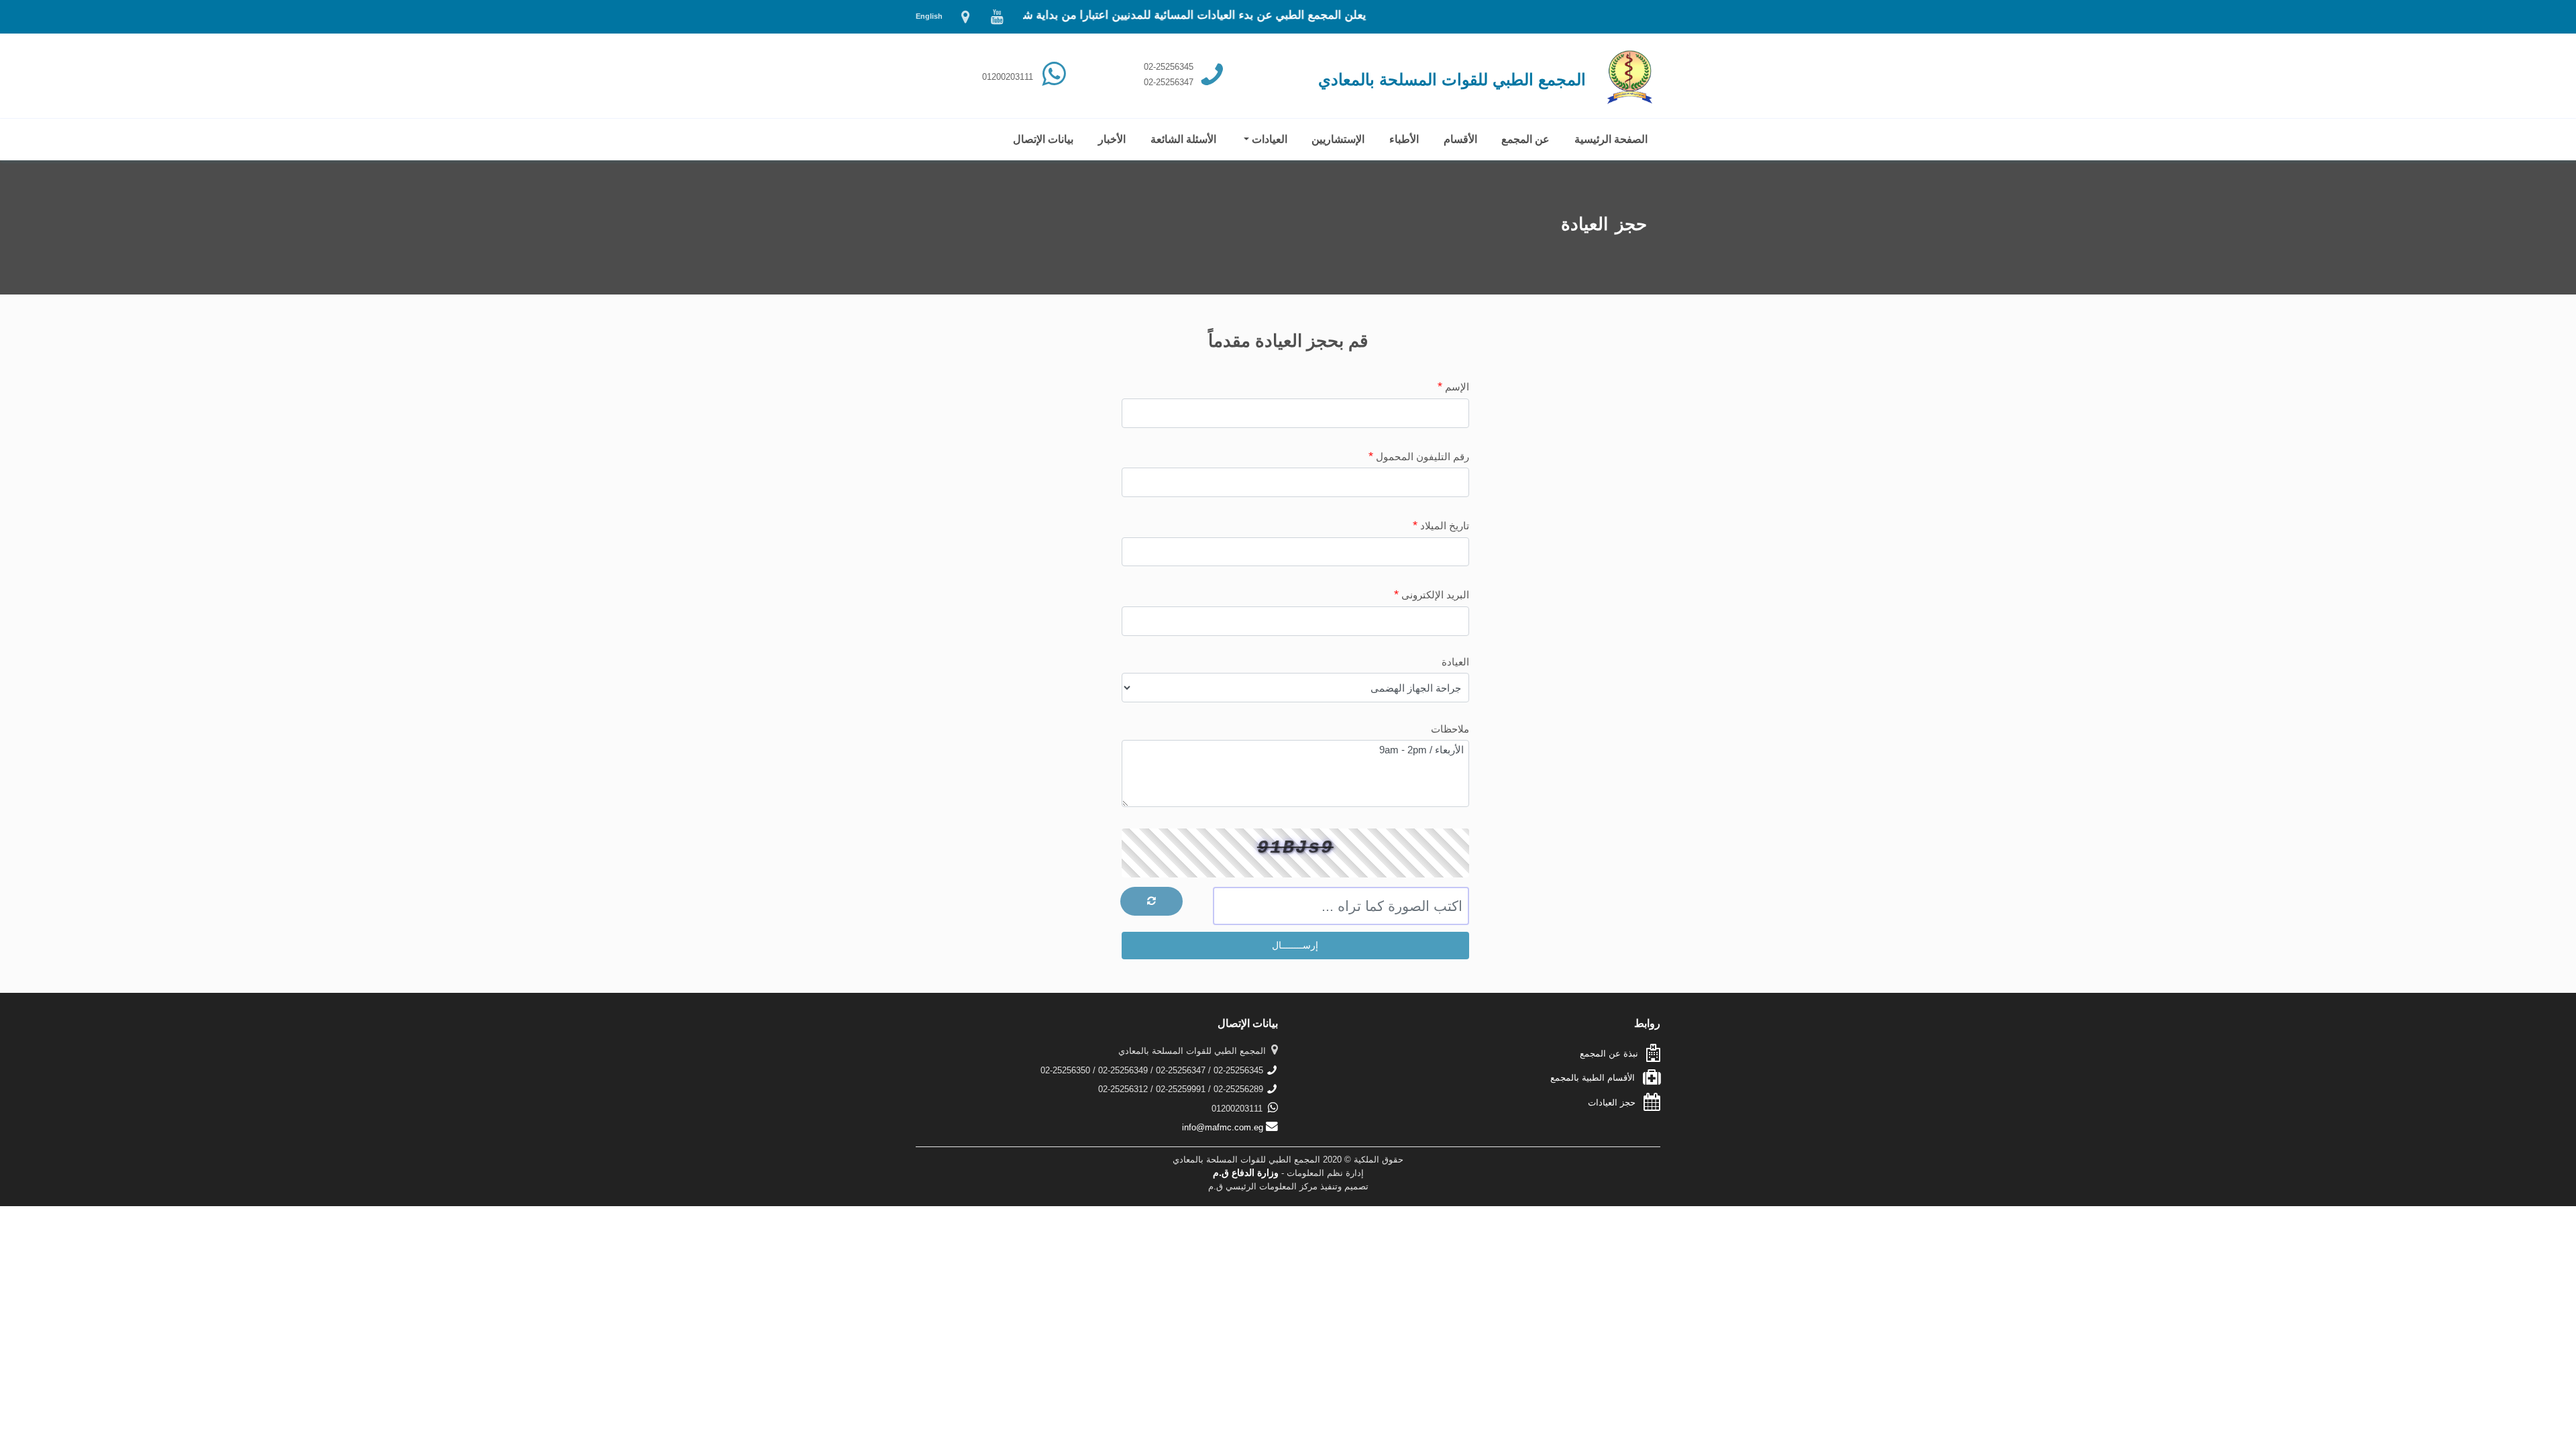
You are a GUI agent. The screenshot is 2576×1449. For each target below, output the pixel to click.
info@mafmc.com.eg (1224, 1127)
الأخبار (1112, 139)
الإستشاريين (1338, 139)
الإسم (1453, 386)
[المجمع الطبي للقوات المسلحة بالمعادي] (966, 20)
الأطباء (1404, 139)
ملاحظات (1450, 729)
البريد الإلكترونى (1432, 594)
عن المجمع (1526, 139)
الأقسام (1460, 139)
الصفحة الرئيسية (1612, 139)
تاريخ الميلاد (1441, 525)
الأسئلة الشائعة (1183, 139)
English (929, 16)
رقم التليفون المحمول (1419, 456)
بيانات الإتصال (1043, 139)
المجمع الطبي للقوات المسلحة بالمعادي (1452, 79)
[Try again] (1151, 901)
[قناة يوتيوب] (996, 20)
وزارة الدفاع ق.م (1246, 1173)
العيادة (1455, 662)
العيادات (1268, 139)
